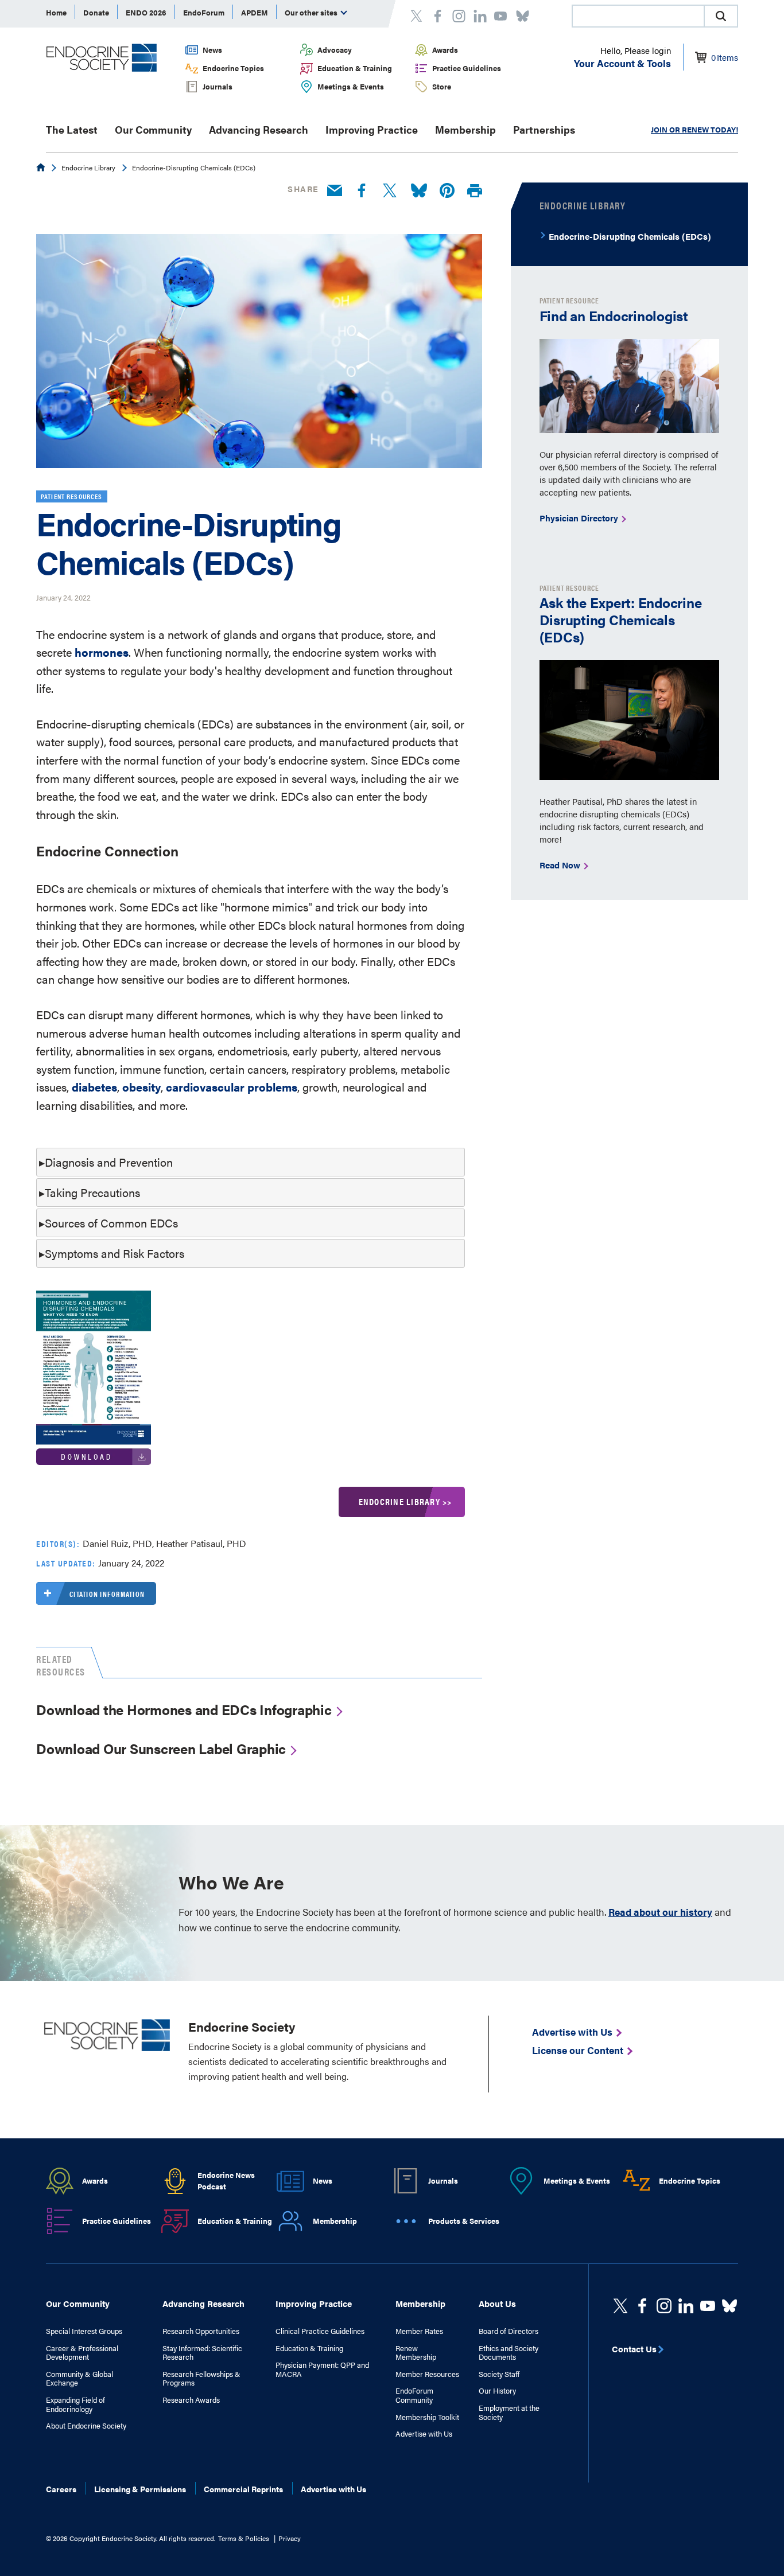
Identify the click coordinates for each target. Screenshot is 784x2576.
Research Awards (191, 2400)
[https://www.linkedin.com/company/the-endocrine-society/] (686, 2306)
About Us (497, 2303)
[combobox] (638, 16)
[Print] (475, 191)
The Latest (72, 129)
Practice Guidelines (467, 68)
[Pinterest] (447, 191)
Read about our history (660, 1912)
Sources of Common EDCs (111, 1223)
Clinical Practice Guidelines (320, 2331)
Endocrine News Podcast (226, 2181)
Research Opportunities (201, 2331)
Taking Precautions (92, 1192)
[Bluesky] (419, 191)
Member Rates (419, 2331)
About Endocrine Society (86, 2426)
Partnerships (544, 129)
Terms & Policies (244, 2538)
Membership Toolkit (427, 2417)
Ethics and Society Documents (509, 2353)
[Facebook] (362, 191)
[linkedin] (708, 2306)
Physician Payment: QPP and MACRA (322, 2369)
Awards (445, 50)
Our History (497, 2391)
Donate (96, 12)
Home (56, 12)
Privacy (290, 2538)
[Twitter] (390, 191)
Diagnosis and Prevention (109, 1162)
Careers (61, 2489)
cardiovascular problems (232, 1087)
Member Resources (427, 2374)
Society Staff (499, 2374)
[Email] (335, 191)
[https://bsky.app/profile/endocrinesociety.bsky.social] (729, 2306)
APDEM (255, 12)
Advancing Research (259, 129)
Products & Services (464, 2221)
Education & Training (355, 68)
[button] (721, 16)
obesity (141, 1087)
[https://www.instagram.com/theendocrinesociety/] (664, 2306)
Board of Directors (509, 2331)
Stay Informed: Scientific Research (202, 2353)
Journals (218, 86)
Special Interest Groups (84, 2331)
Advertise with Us (424, 2434)
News (212, 50)
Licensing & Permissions (140, 2489)
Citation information (107, 1594)
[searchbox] (638, 17)
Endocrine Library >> (405, 1501)
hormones (102, 652)
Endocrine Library (88, 167)
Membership (465, 129)
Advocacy (335, 50)
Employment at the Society (509, 2412)
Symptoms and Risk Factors (115, 1253)
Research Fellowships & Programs (201, 2378)
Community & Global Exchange (79, 2378)
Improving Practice (372, 129)
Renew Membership (416, 2353)
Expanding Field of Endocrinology (75, 2404)
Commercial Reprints (243, 2489)
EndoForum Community (414, 2395)
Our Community (153, 129)
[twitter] (620, 2306)
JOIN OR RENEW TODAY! (694, 129)
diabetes (94, 1087)
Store (442, 86)
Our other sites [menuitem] (312, 12)
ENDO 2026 (146, 12)
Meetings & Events (351, 86)
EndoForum (204, 12)
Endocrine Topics (233, 68)
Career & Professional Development (82, 2353)
